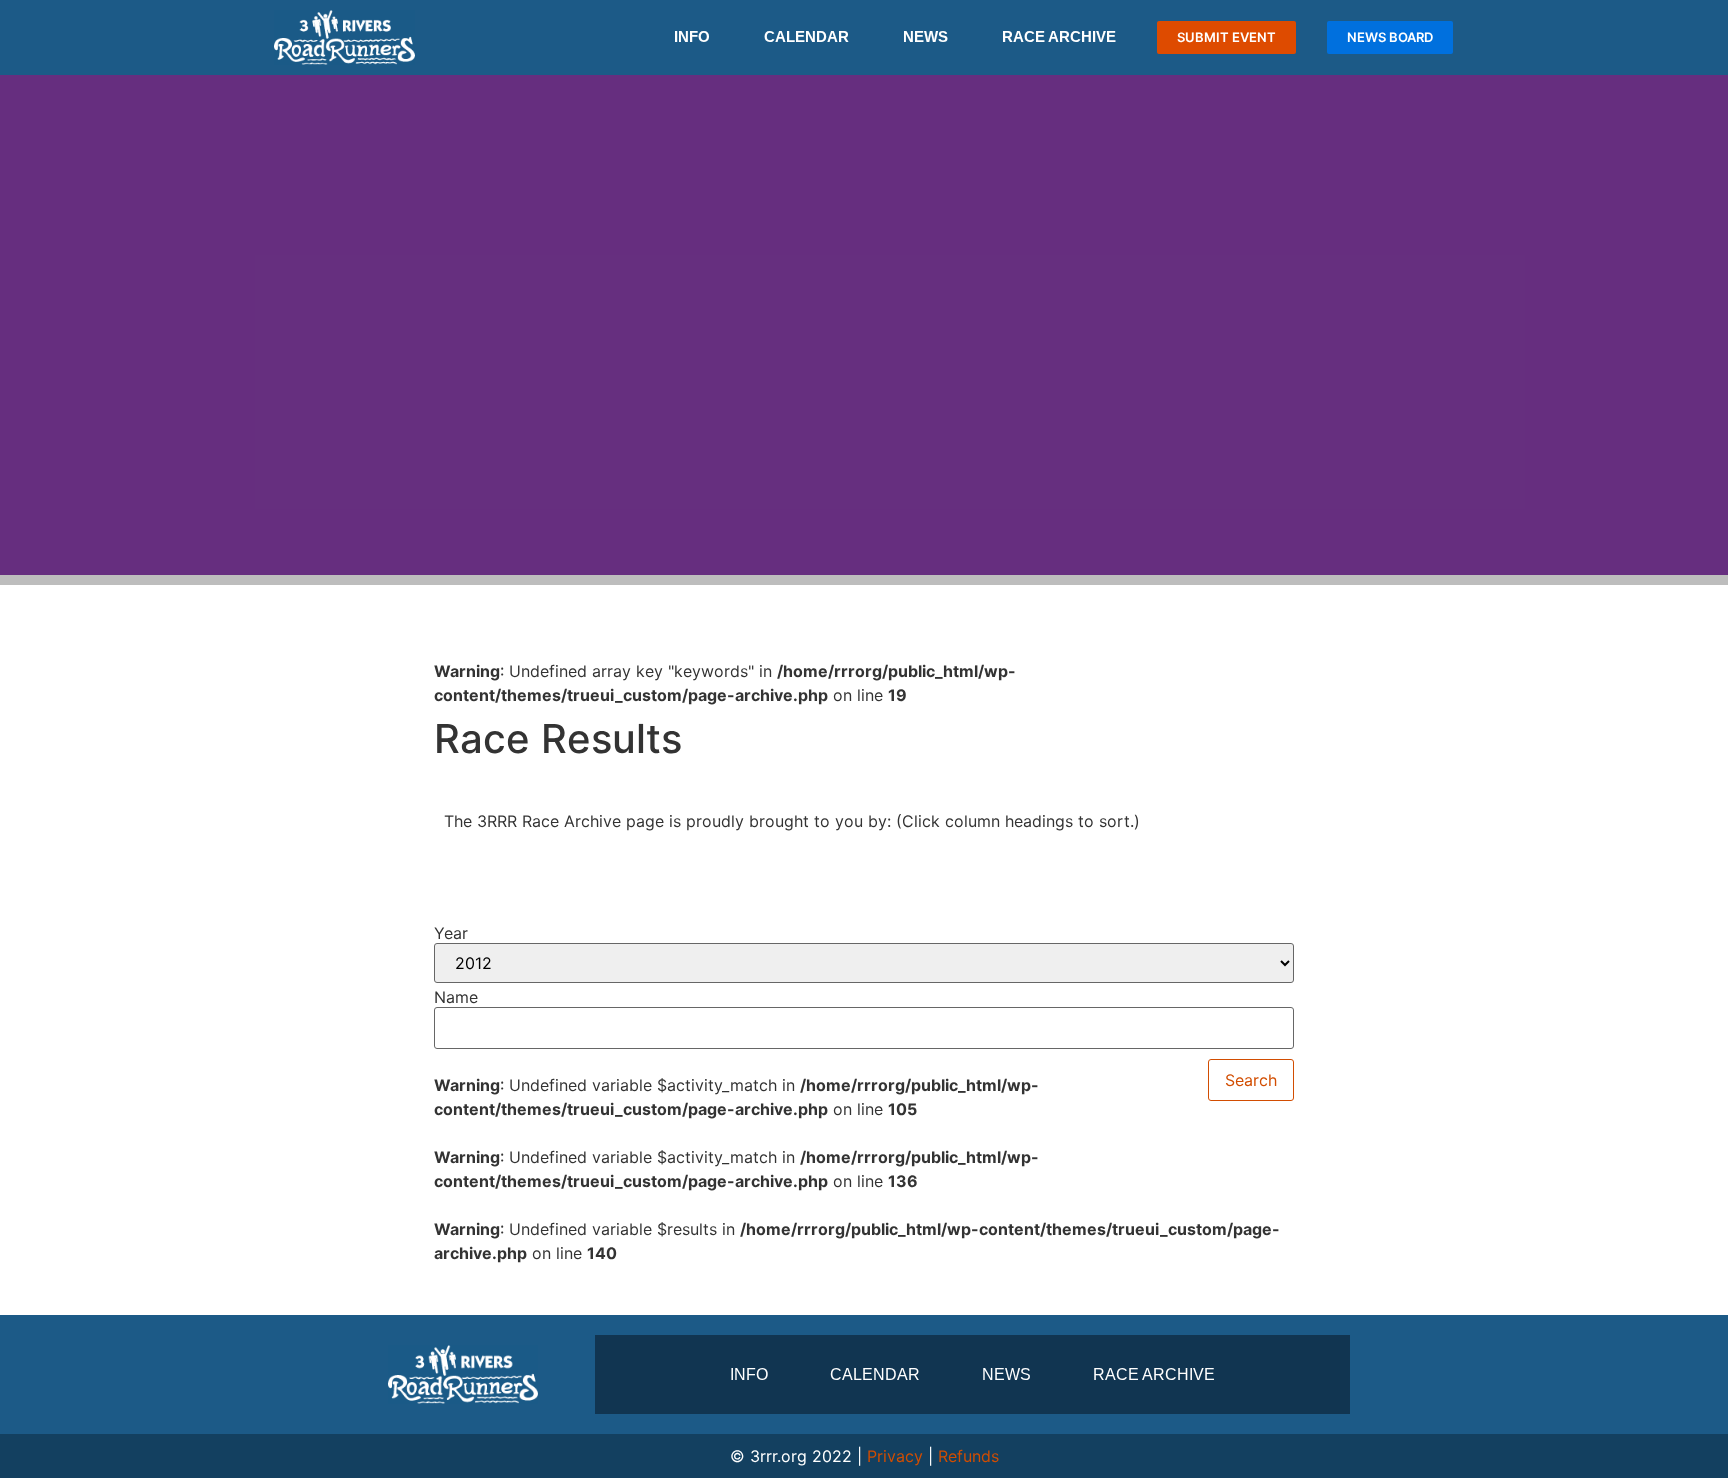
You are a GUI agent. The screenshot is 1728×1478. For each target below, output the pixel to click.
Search (1251, 1080)
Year (451, 933)
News (925, 36)
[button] (19, 324)
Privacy (895, 1456)
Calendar (806, 36)
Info (692, 36)
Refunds (968, 1456)
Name (456, 997)
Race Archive (1059, 36)
